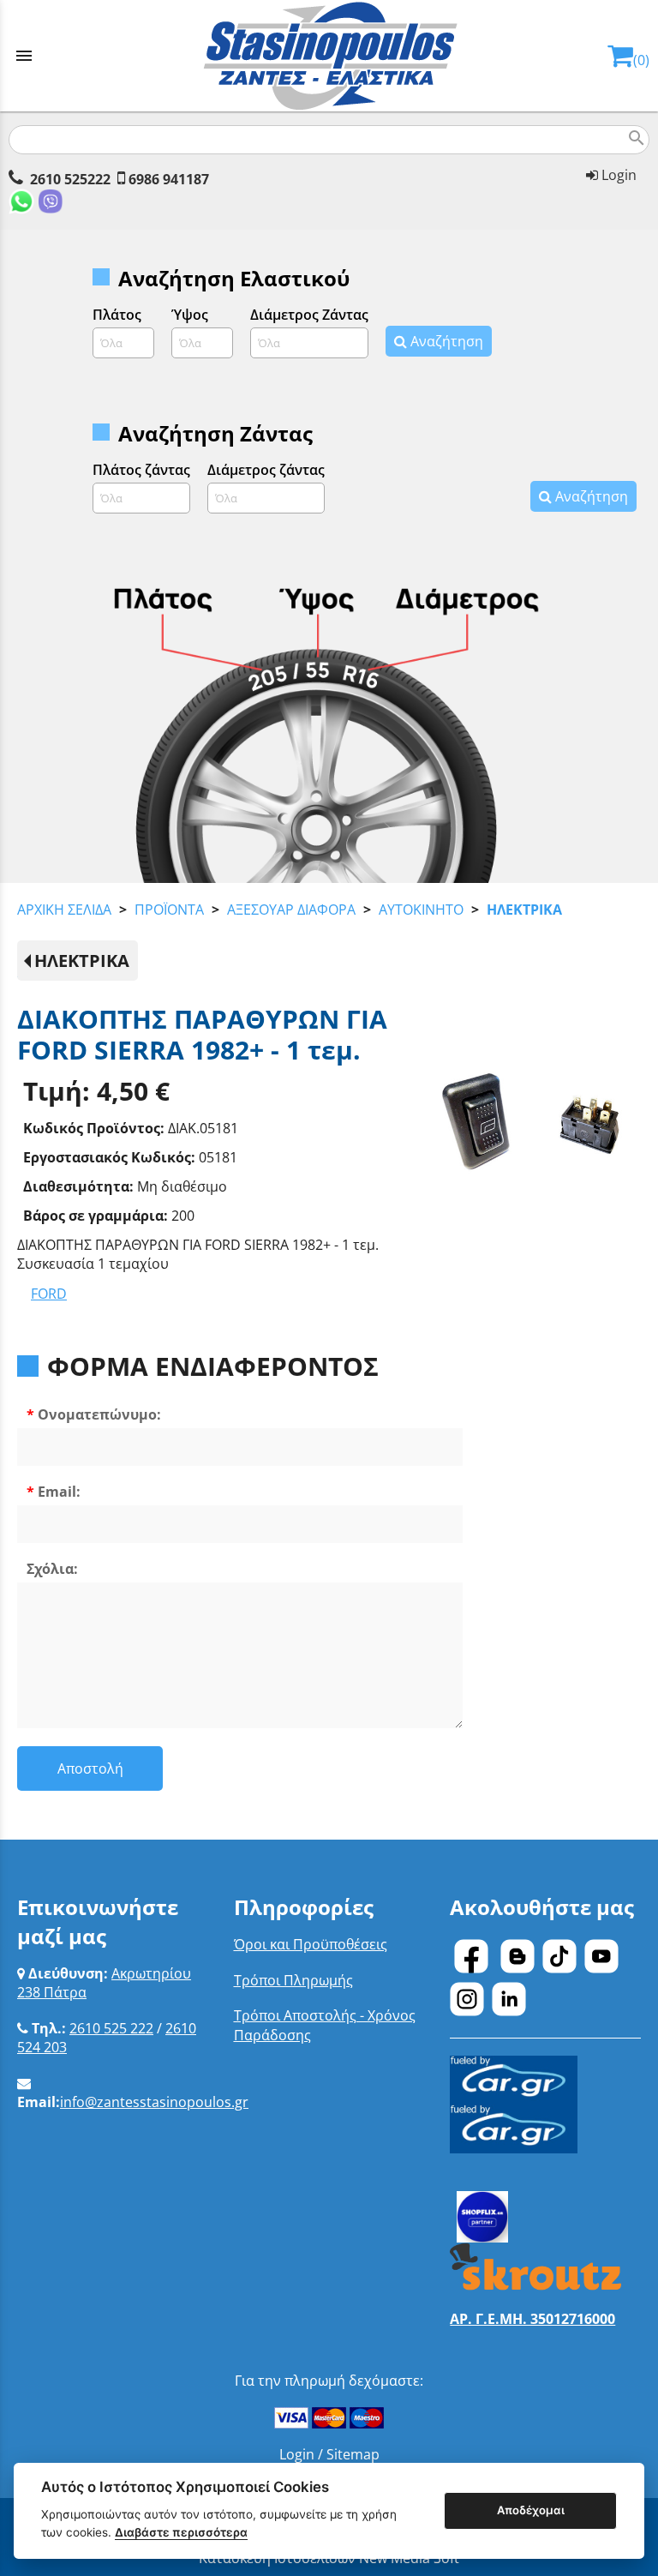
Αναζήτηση (445, 341)
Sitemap (353, 2454)
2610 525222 (70, 179)
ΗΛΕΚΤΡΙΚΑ (524, 910)
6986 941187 (169, 179)
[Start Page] (329, 56)
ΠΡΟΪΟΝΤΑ (169, 910)
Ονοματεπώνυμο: (99, 1414)
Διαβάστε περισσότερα (181, 2532)
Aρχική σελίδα (64, 910)
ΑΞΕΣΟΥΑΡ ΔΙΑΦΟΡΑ (291, 910)
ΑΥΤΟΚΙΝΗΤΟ (421, 910)
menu (24, 56)
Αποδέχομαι (531, 2510)
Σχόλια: (52, 1569)
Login (617, 175)
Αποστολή (90, 1768)
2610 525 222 (111, 2028)
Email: (59, 1492)
